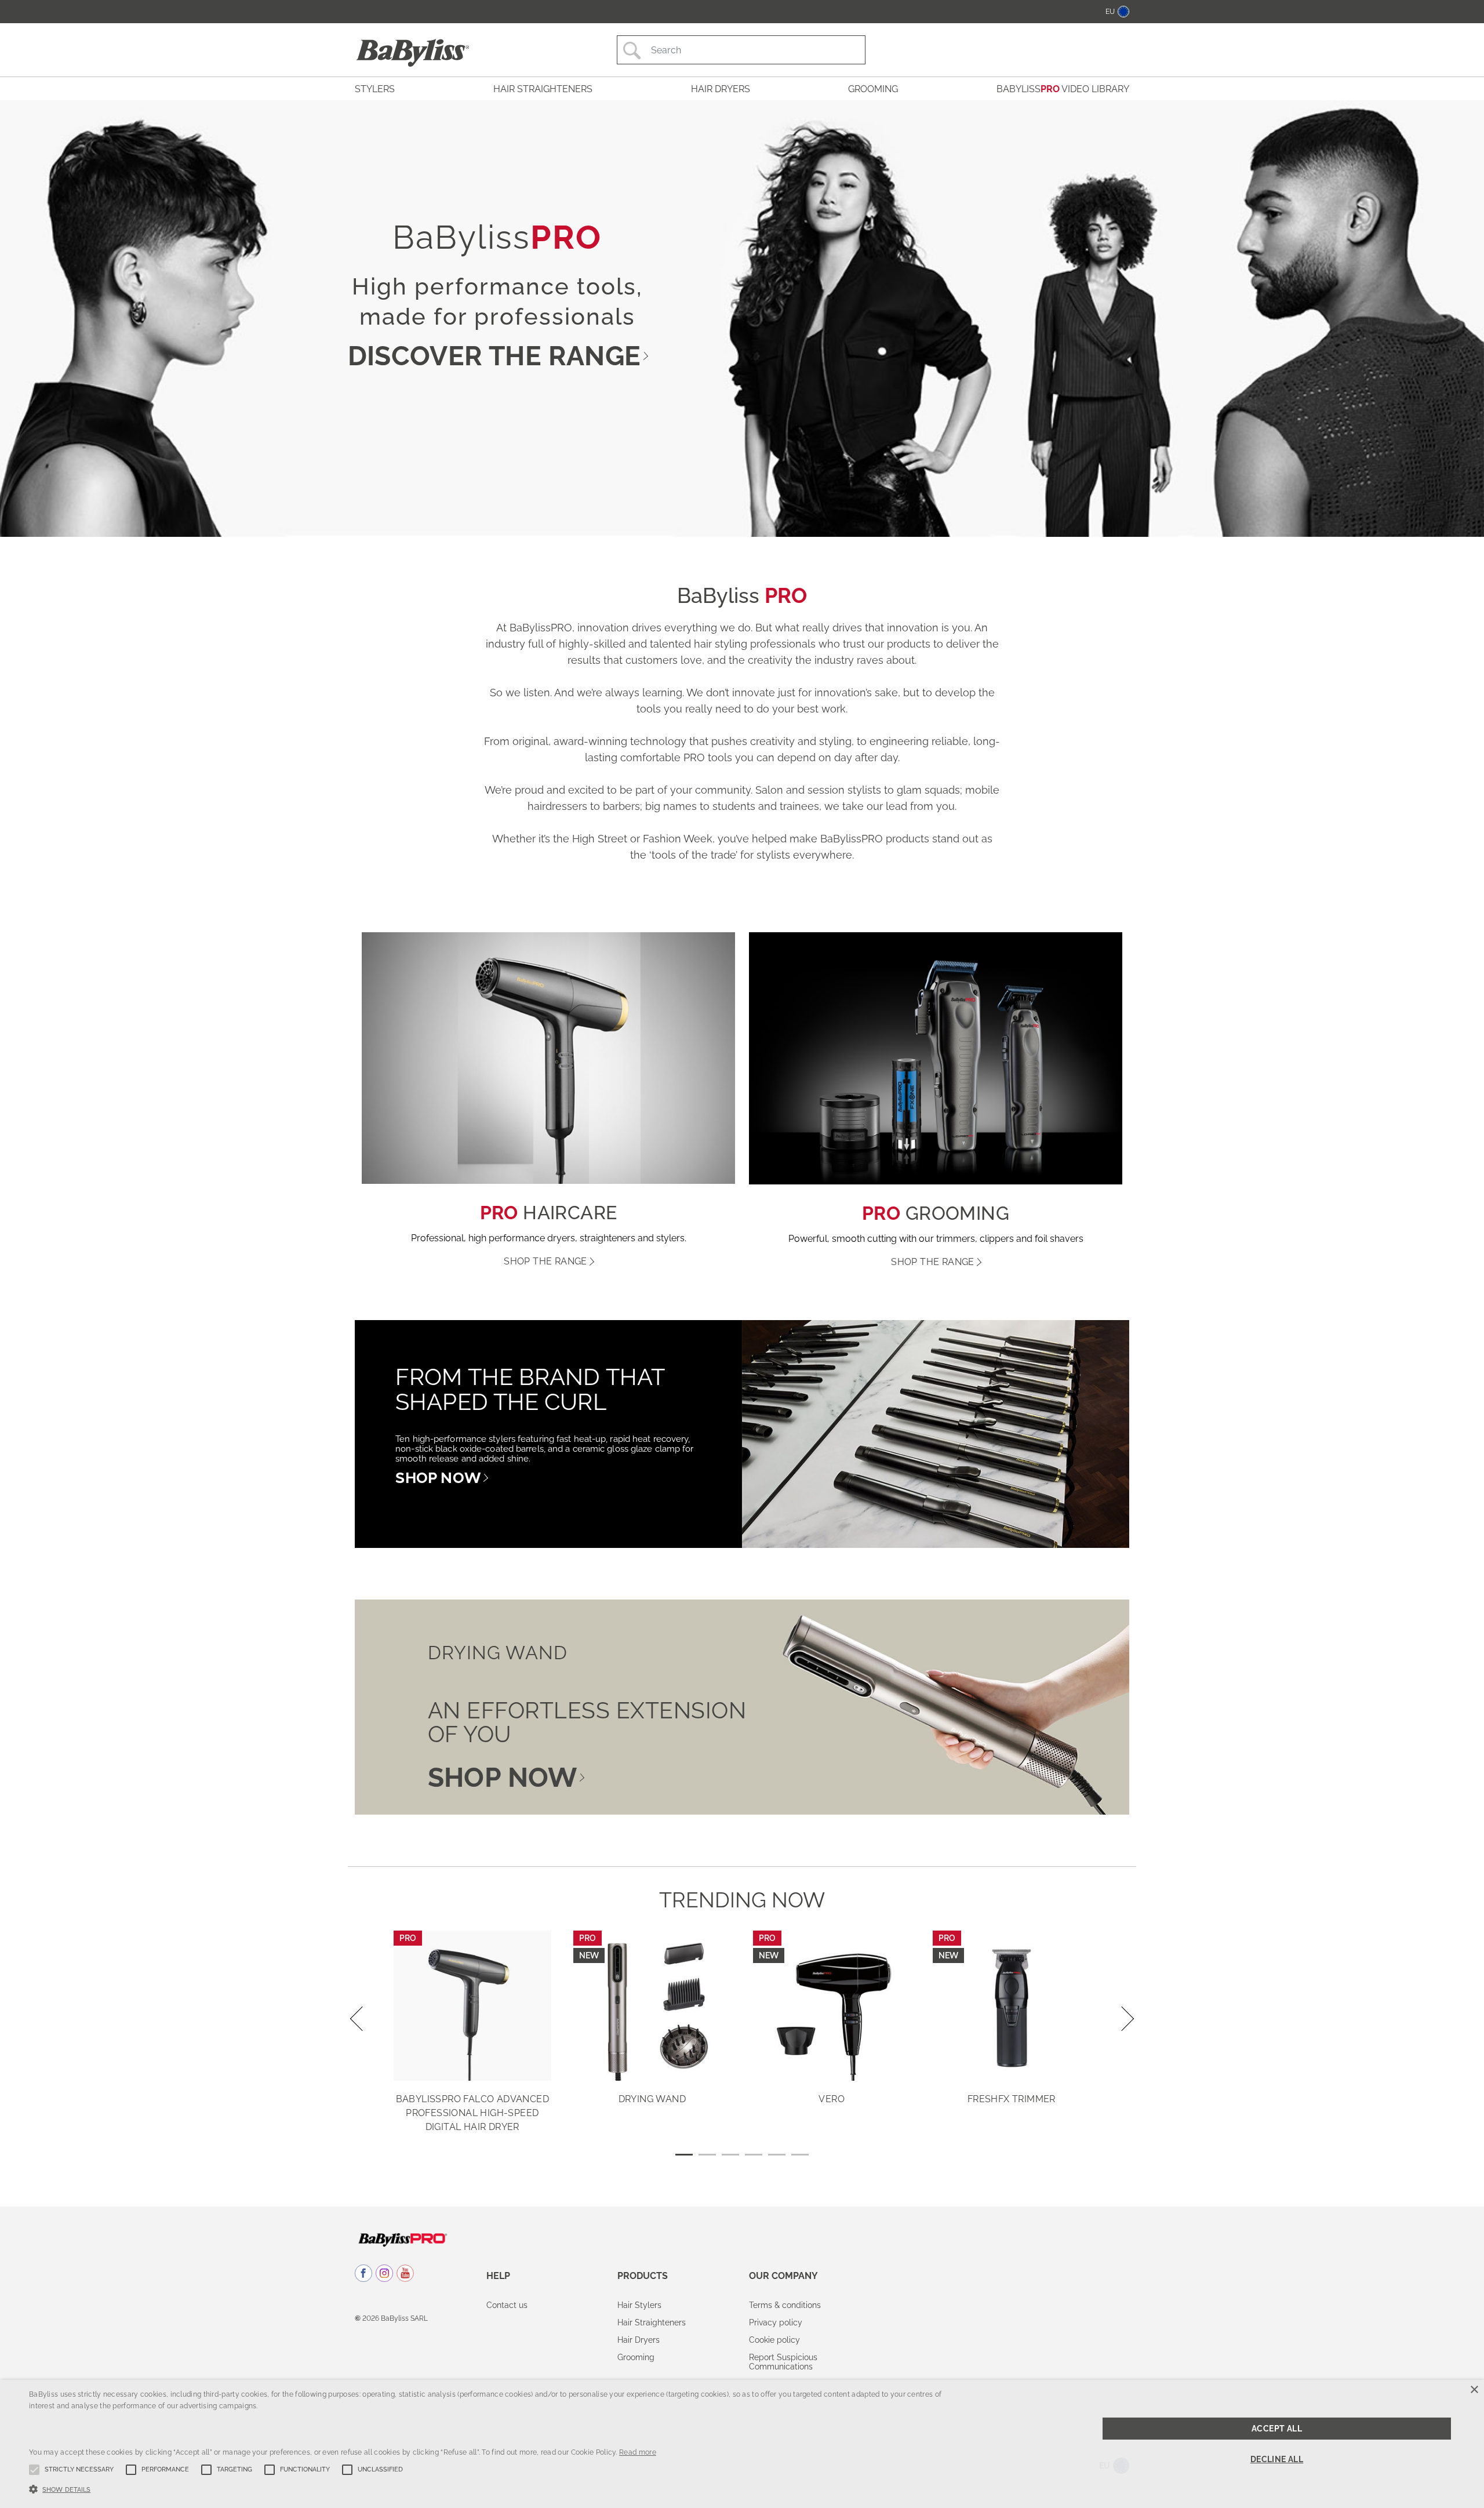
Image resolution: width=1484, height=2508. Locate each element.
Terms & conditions (785, 2305)
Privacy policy (776, 2322)
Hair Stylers (639, 2305)
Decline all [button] (1277, 2459)
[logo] (403, 2239)
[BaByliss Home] (413, 53)
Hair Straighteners (652, 2322)
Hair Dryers (639, 2340)
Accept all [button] (1277, 2429)
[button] (492, 2488)
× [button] (1474, 2390)
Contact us (507, 2305)
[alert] (742, 2444)
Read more (638, 2452)
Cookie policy (774, 2340)
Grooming (636, 2357)
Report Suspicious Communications (783, 2362)
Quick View (472, 2064)
